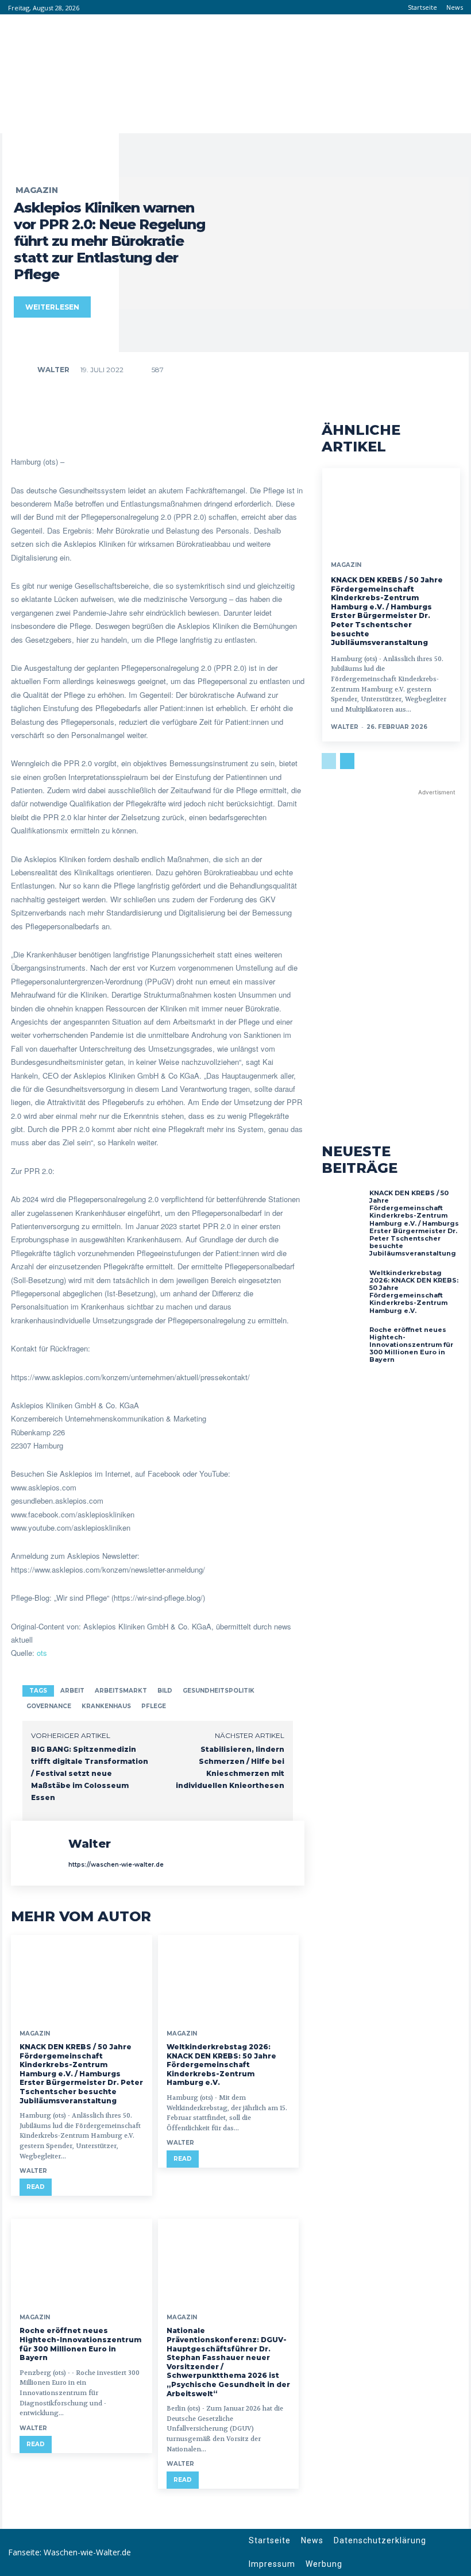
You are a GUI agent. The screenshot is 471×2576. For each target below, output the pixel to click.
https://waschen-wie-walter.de (116, 1865)
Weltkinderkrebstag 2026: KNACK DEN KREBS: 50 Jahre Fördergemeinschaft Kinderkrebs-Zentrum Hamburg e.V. (221, 2065)
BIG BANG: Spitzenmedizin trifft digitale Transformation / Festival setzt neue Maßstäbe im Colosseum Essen (90, 1773)
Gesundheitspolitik (219, 1691)
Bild (165, 1691)
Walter (53, 370)
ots (42, 1653)
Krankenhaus (106, 1706)
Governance (49, 1706)
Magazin (37, 190)
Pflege (154, 1706)
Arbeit (72, 1691)
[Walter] (25, 370)
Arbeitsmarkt (121, 1691)
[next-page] (347, 761)
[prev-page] (329, 761)
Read (36, 2187)
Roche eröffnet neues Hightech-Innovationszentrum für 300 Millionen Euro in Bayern (80, 2344)
